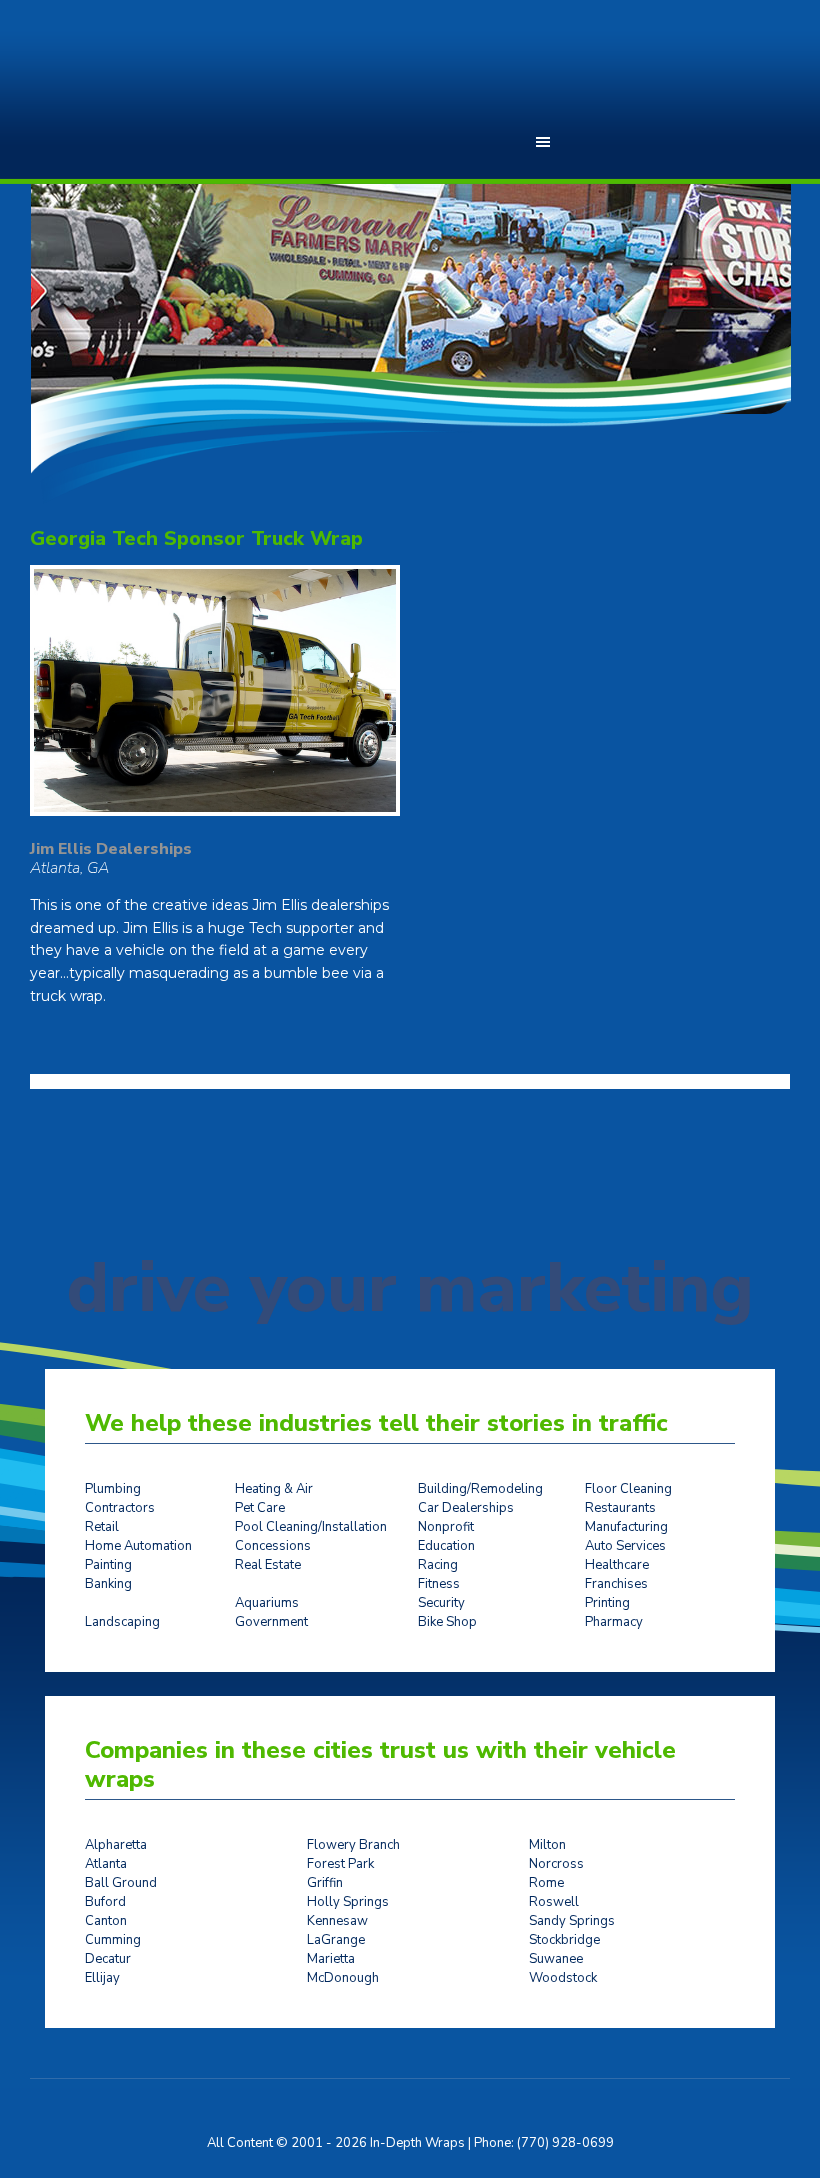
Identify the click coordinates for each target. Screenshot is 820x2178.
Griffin (325, 1883)
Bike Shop (447, 1622)
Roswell (554, 1902)
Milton (547, 1845)
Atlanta (106, 1864)
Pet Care (260, 1508)
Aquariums (267, 1603)
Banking (108, 1584)
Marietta (331, 1959)
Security (441, 1603)
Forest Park (340, 1864)
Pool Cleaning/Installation (311, 1527)
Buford (105, 1902)
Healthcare (617, 1565)
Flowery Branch (353, 1845)
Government (271, 1622)
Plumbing (113, 1489)
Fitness (439, 1584)
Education (446, 1546)
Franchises (616, 1584)
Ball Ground (121, 1883)
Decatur (108, 1959)
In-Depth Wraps (145, 80)
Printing (607, 1603)
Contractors (120, 1508)
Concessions (273, 1546)
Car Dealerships (466, 1508)
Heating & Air (274, 1489)
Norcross (556, 1864)
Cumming (113, 1940)
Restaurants (620, 1508)
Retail (102, 1527)
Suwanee (556, 1959)
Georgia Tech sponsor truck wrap (196, 538)
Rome (546, 1883)
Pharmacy (614, 1622)
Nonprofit (446, 1527)
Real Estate (268, 1565)
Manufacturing (626, 1527)
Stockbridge (564, 1940)
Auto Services (625, 1546)
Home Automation (138, 1546)
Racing (438, 1565)
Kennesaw (337, 1921)
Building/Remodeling (480, 1489)
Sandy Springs (572, 1921)
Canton (106, 1921)
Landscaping (122, 1622)
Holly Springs (348, 1902)
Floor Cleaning (628, 1489)
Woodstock (563, 1978)
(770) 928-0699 (565, 2143)
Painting (108, 1565)
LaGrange (336, 1940)
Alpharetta (116, 1845)
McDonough (343, 1978)
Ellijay (102, 1978)
